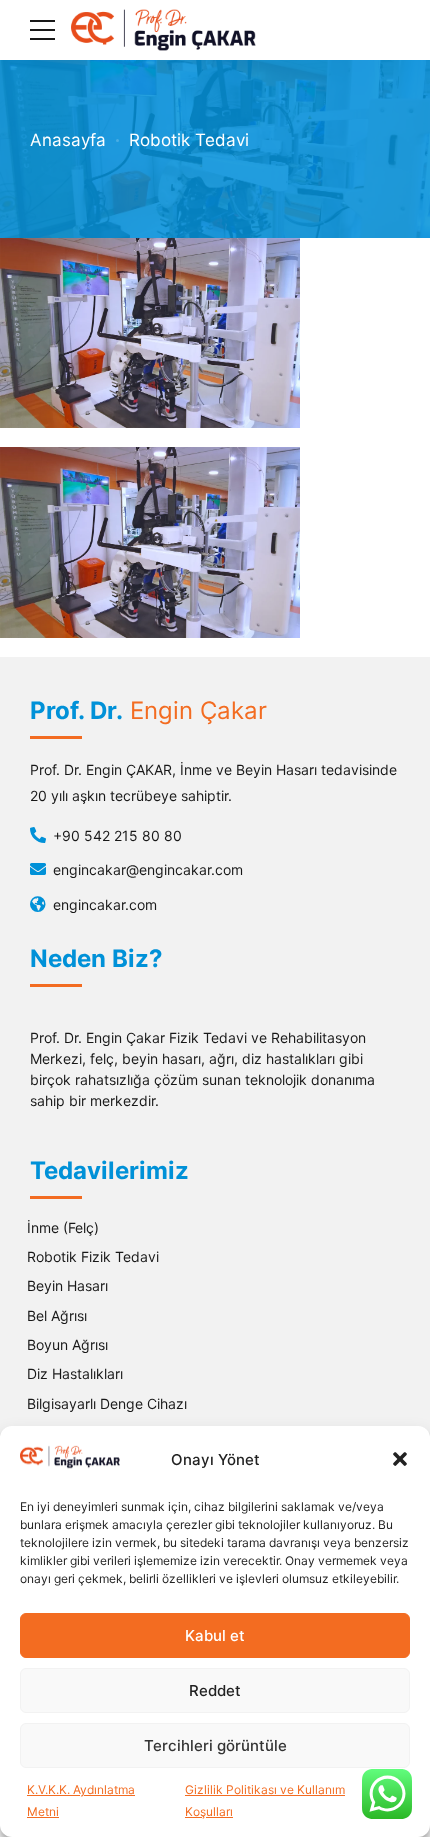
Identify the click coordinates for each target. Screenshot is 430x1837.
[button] (400, 1459)
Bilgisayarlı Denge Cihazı (107, 1403)
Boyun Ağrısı (67, 1344)
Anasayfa (68, 140)
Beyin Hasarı (67, 1285)
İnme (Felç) (63, 1227)
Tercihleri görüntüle (215, 1745)
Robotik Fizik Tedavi (93, 1256)
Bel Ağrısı (57, 1315)
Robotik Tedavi (189, 140)
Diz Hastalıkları (75, 1373)
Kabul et (215, 1635)
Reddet (215, 1690)
